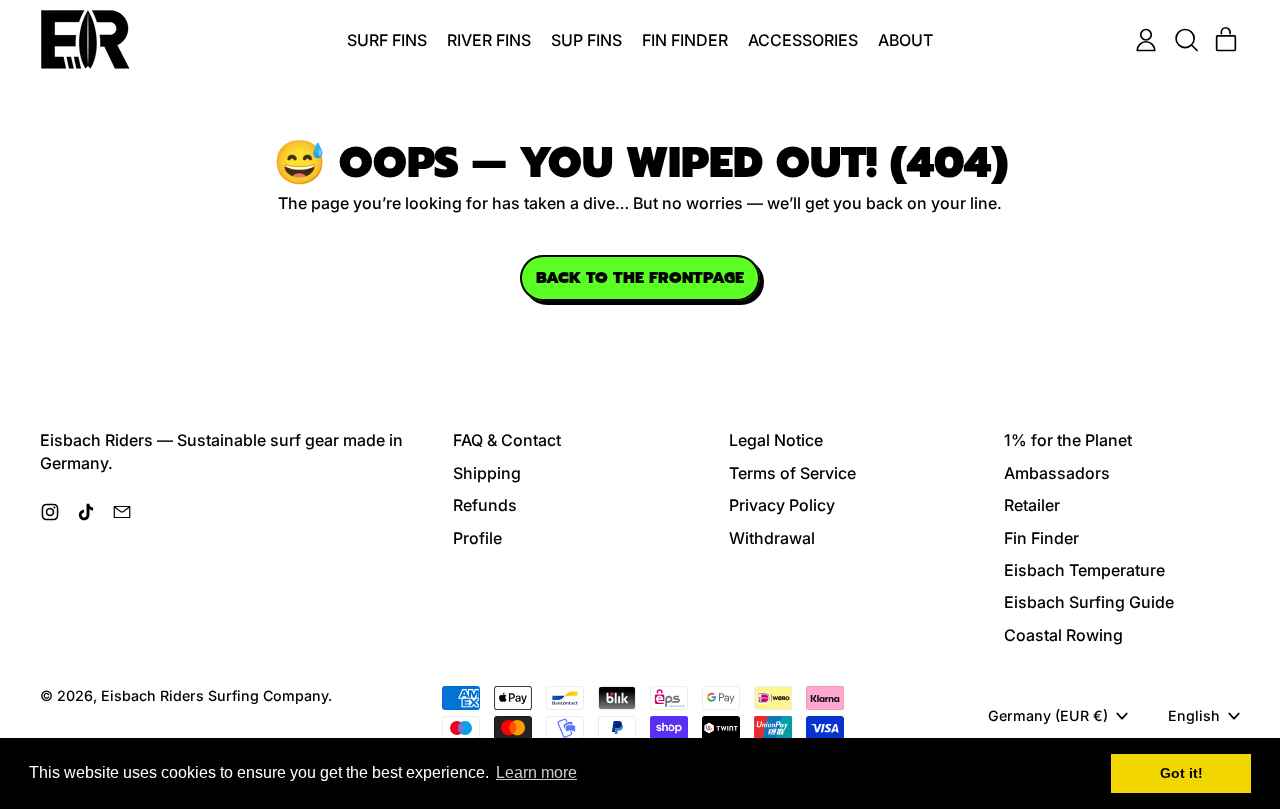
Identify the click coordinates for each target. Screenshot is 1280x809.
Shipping (487, 473)
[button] (1186, 40)
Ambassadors (1057, 473)
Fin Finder (685, 40)
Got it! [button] (1181, 773)
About (905, 40)
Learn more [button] (536, 772)
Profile (477, 538)
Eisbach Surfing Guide (1089, 602)
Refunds (485, 505)
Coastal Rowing (1063, 635)
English (1194, 715)
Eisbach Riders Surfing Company (214, 695)
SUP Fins (586, 40)
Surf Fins (387, 40)
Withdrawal (772, 538)
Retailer (1032, 505)
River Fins (489, 40)
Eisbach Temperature (1084, 570)
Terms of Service (792, 473)
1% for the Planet (1068, 440)
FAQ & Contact (507, 440)
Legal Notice (776, 440)
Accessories (803, 40)
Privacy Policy (782, 505)
